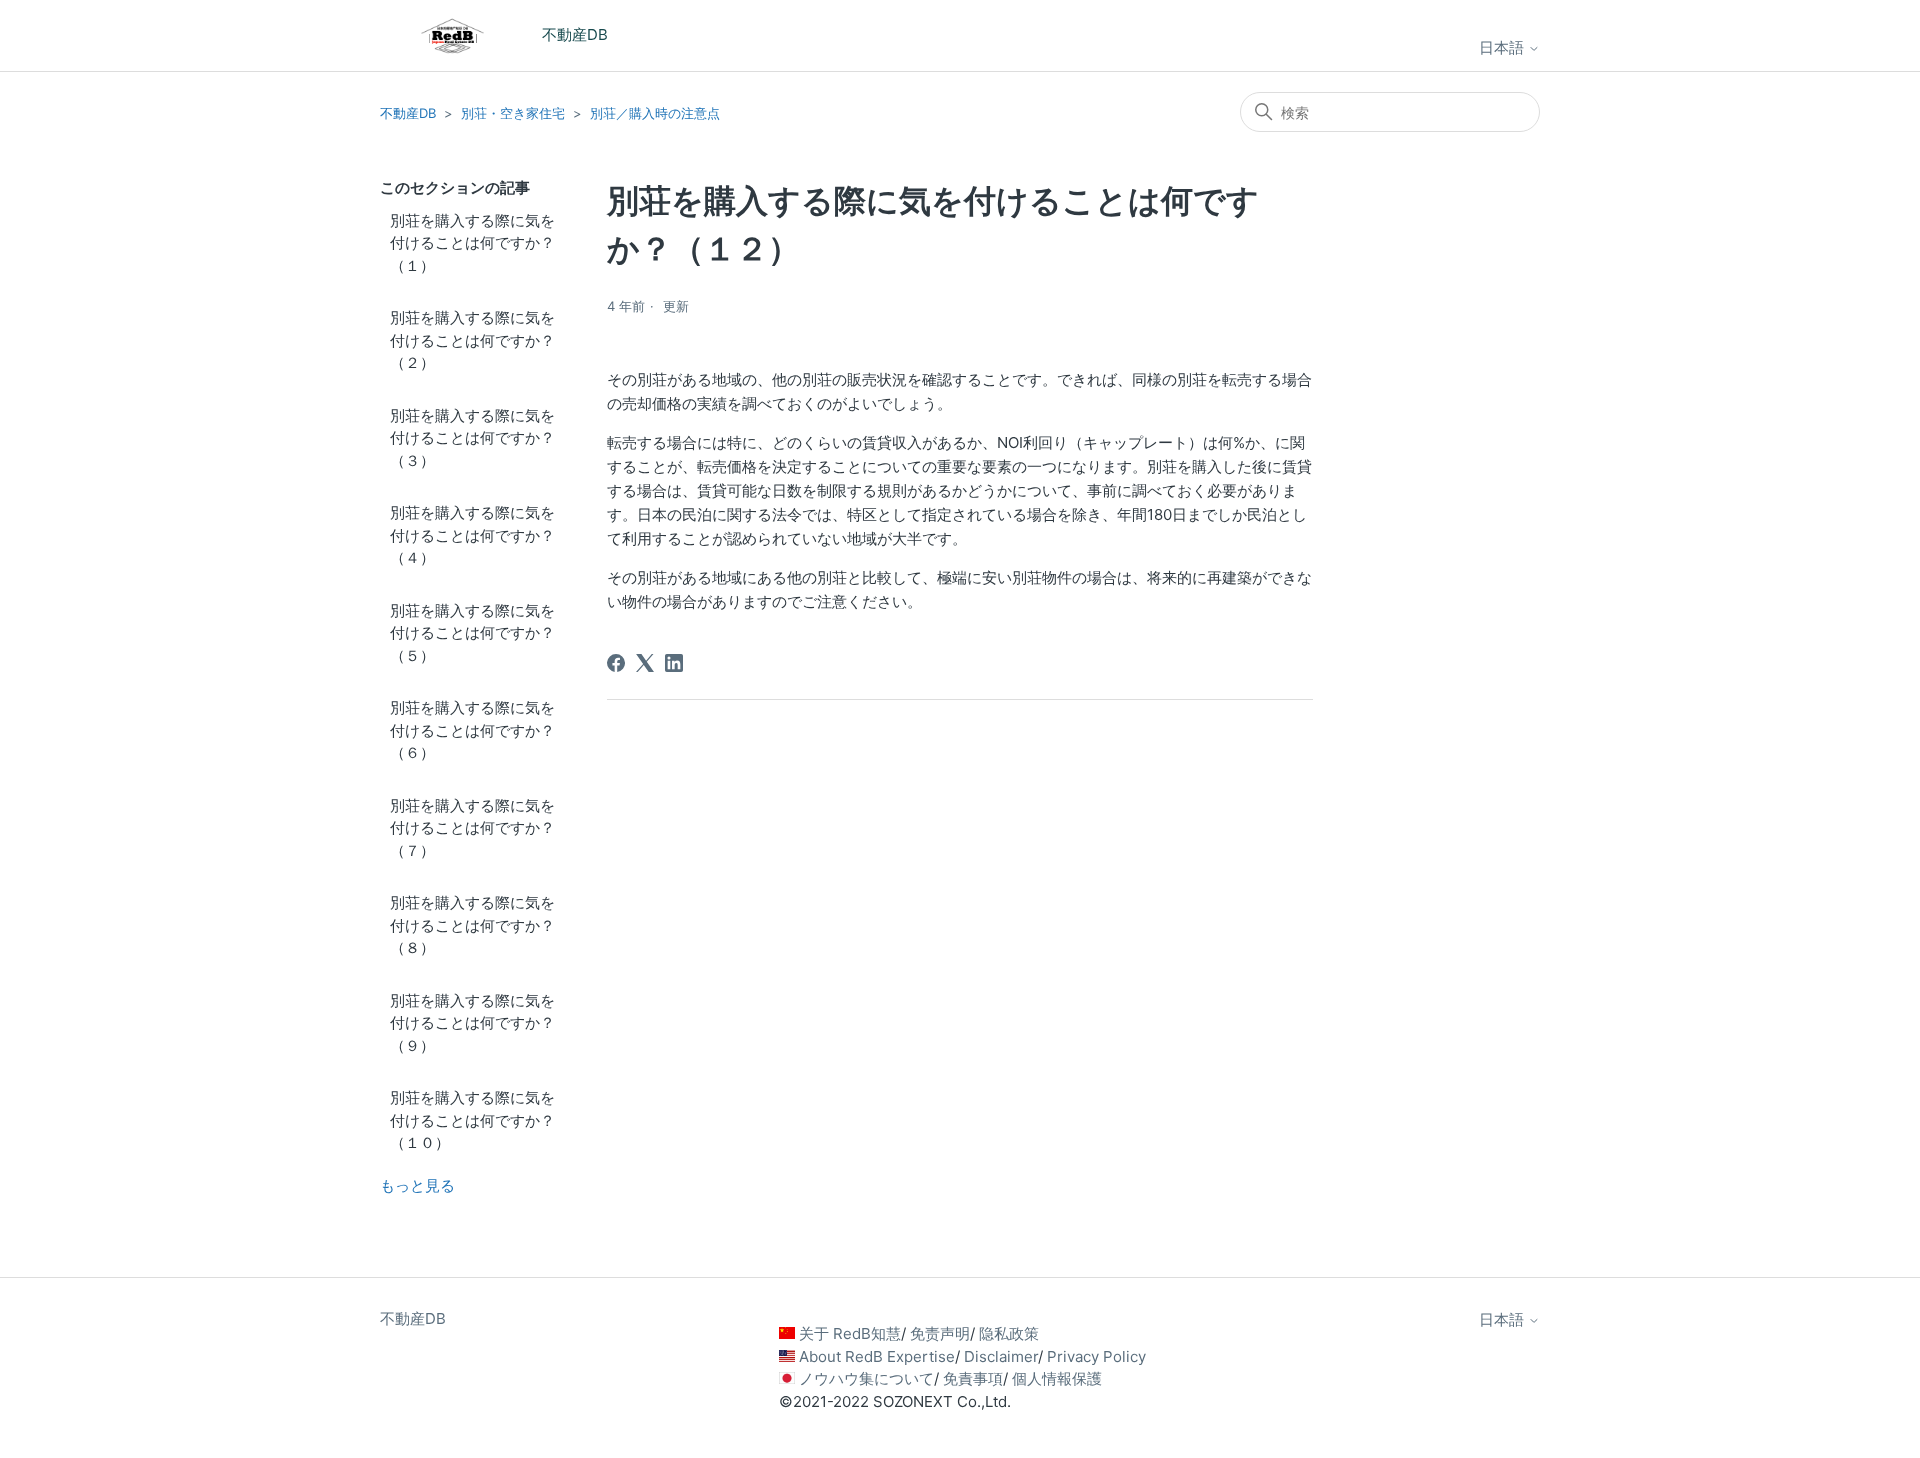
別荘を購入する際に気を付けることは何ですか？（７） (472, 828)
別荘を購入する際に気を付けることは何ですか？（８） (472, 925)
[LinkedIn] (674, 663)
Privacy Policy (1096, 1356)
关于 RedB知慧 (850, 1333)
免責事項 (973, 1378)
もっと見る (417, 1185)
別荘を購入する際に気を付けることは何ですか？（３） (472, 438)
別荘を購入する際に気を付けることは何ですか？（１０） (472, 1120)
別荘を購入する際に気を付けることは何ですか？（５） (472, 633)
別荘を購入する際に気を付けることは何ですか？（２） (472, 340)
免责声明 (940, 1333)
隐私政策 (1009, 1333)
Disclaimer (1001, 1356)
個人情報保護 (1057, 1378)
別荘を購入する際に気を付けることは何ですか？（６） (472, 730)
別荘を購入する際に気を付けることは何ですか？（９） (472, 1023)
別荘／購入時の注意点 (655, 113)
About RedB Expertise (877, 1356)
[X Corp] (645, 663)
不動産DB (408, 113)
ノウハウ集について (866, 1378)
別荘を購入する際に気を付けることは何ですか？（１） (472, 243)
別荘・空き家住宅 (513, 113)
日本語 (1503, 47)
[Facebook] (616, 663)
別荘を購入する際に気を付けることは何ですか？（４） (472, 535)
